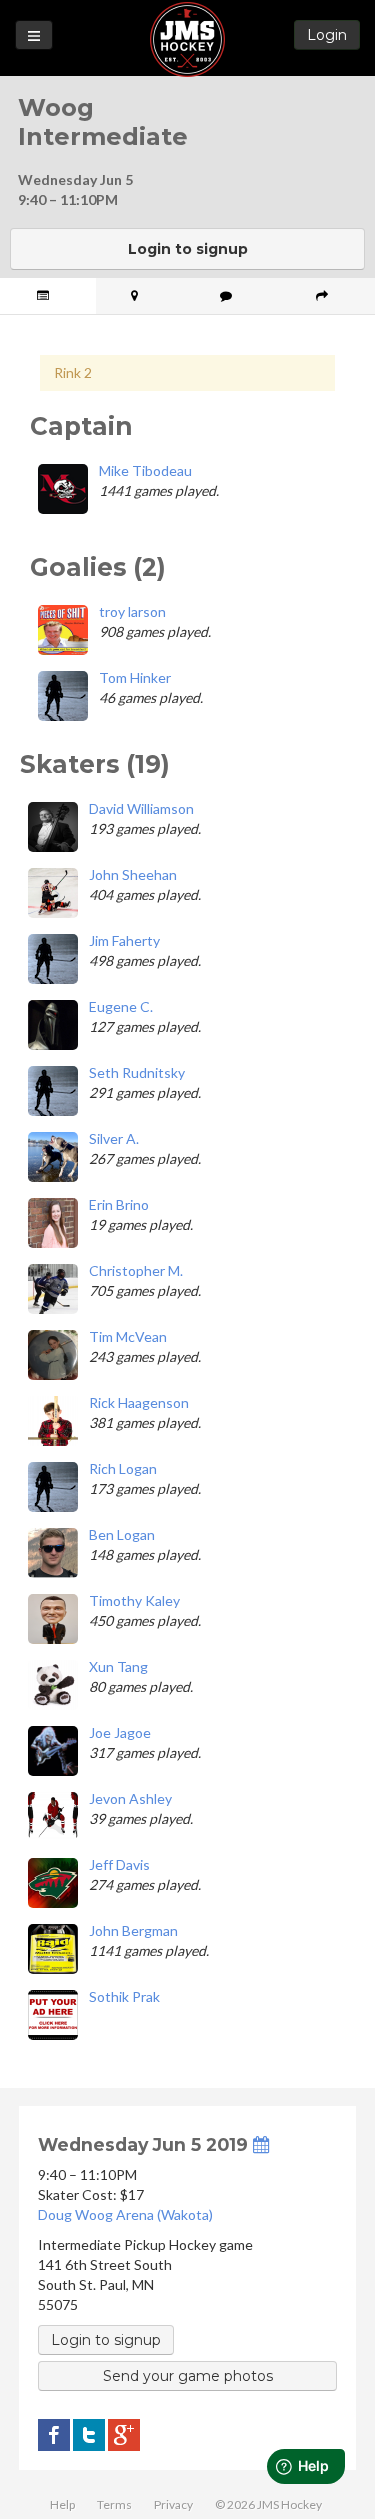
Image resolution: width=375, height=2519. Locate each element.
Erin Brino (119, 1204)
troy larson (132, 611)
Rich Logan (123, 1468)
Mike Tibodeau (145, 470)
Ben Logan (122, 1534)
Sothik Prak (124, 1996)
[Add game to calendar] (261, 2144)
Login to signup (188, 249)
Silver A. (114, 1138)
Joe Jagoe (120, 1732)
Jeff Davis (119, 1864)
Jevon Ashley (130, 1798)
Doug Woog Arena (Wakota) (125, 2214)
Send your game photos (188, 2376)
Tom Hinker (135, 677)
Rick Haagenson (139, 1402)
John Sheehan (133, 874)
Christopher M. (136, 1270)
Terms (114, 2504)
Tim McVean (128, 1336)
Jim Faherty (124, 940)
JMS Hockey (187, 39)
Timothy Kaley (134, 1600)
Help (62, 2504)
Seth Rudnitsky (137, 1072)
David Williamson (141, 808)
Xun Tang (118, 1666)
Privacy (173, 2504)
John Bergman (133, 1930)
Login (327, 35)
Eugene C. (121, 1006)
